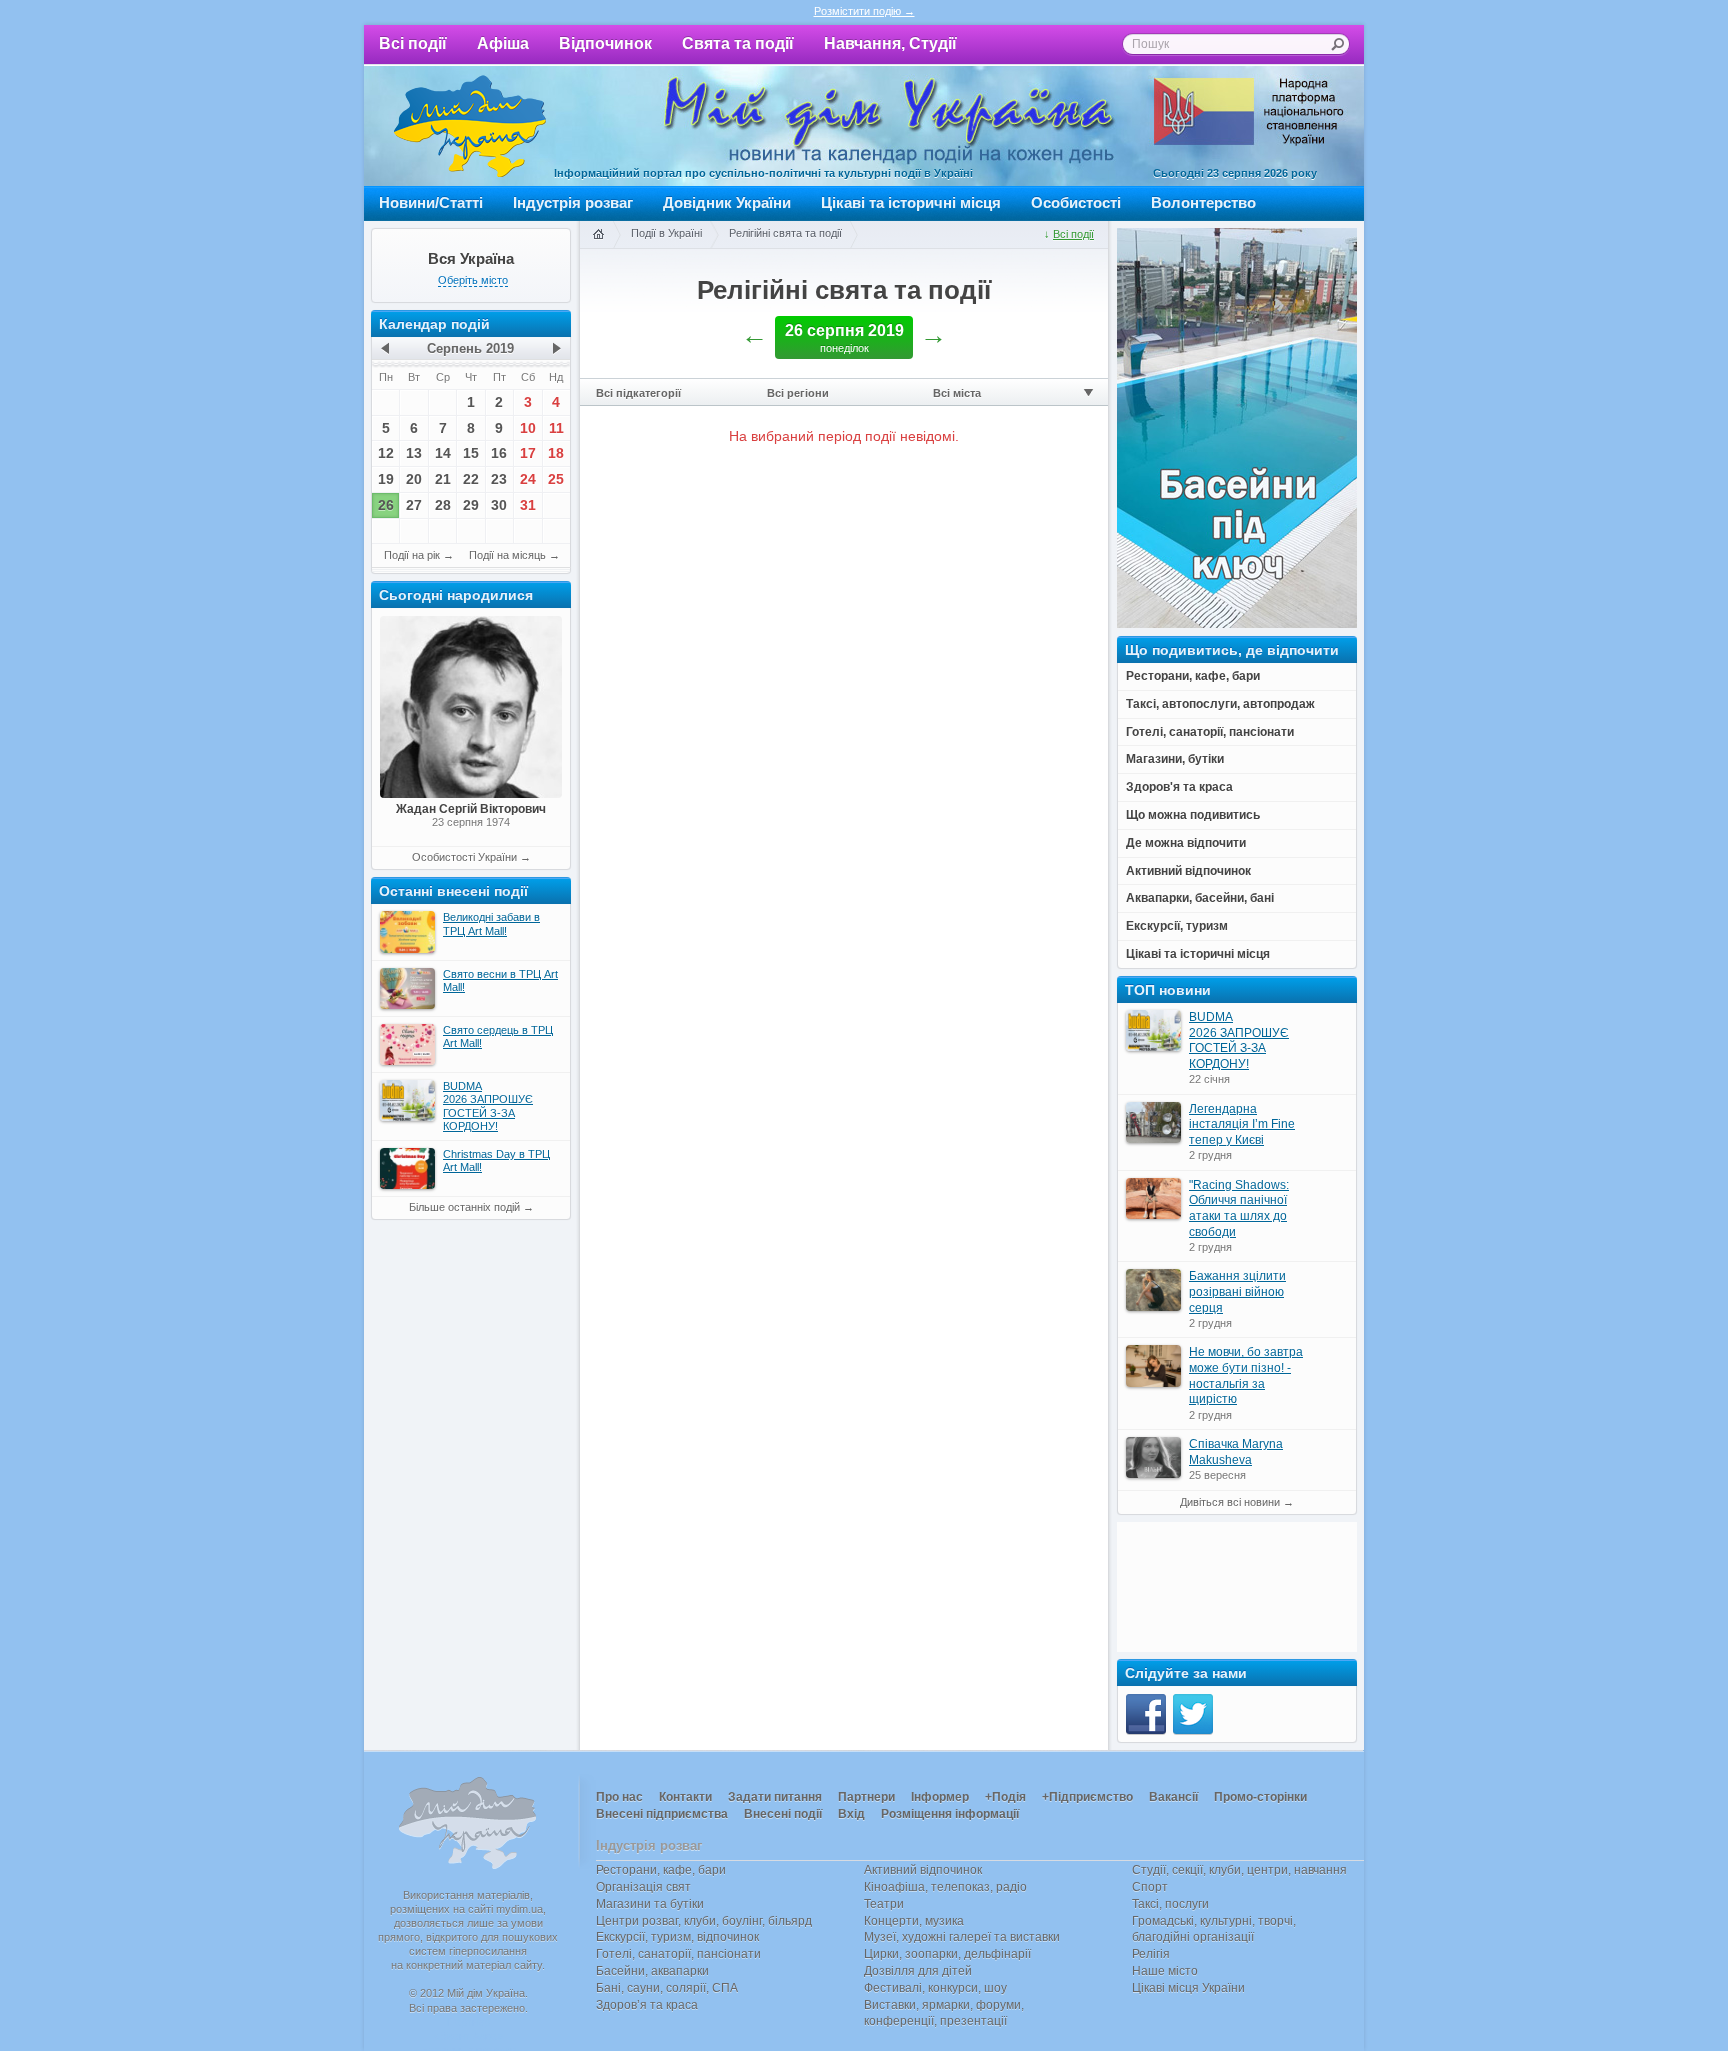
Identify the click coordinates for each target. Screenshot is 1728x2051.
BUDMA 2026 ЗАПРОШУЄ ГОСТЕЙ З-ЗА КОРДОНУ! (1239, 1040)
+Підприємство (1087, 1797)
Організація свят (643, 1887)
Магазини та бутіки (650, 1904)
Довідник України (727, 202)
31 (528, 505)
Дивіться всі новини (1230, 1502)
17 (528, 453)
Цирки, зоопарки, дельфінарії (947, 1954)
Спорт (1150, 1887)
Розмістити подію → (864, 11)
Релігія (1151, 1954)
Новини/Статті (431, 202)
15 (471, 453)
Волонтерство (1203, 202)
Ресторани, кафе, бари (661, 1870)
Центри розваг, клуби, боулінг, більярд (704, 1921)
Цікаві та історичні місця (911, 202)
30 (499, 505)
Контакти (685, 1797)
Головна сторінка (598, 235)
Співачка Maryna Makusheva (1236, 1452)
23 (499, 479)
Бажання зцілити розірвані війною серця (1237, 1291)
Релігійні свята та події (785, 233)
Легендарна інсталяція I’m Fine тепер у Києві (1242, 1124)
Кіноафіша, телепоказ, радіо (945, 1887)
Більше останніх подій (464, 1207)
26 (386, 505)
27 (414, 505)
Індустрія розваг (573, 202)
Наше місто (1165, 1971)
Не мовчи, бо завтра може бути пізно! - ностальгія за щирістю (1246, 1375)
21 (443, 479)
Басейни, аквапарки (652, 1971)
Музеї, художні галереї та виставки (962, 1937)
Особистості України (464, 857)
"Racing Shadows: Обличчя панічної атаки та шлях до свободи (1239, 1208)
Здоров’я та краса (647, 2005)
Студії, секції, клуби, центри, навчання (1239, 1870)
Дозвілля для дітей (918, 1971)
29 (471, 505)
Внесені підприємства (662, 1814)
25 (556, 479)
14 (443, 453)
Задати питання (775, 1797)
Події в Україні (666, 233)
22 (471, 479)
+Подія (1005, 1797)
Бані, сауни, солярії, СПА (667, 1988)
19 (386, 479)
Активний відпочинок (923, 1870)
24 (528, 479)
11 (556, 428)
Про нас (619, 1797)
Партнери (866, 1797)
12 (386, 453)
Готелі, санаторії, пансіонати (678, 1954)
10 (528, 428)
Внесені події (783, 1814)
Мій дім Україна (470, 126)
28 (443, 505)
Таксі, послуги (1170, 1904)
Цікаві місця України (1188, 1988)
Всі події (413, 43)
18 (556, 453)
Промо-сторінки (1260, 1797)
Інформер (940, 1797)
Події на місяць (507, 555)
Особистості (1076, 202)
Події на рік (412, 555)
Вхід (851, 1814)
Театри (884, 1904)
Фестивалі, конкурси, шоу (935, 1988)
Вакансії (1173, 1797)
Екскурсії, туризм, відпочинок (677, 1937)
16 (499, 453)
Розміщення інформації (950, 1814)
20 (414, 479)
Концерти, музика (914, 1921)
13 (414, 453)
